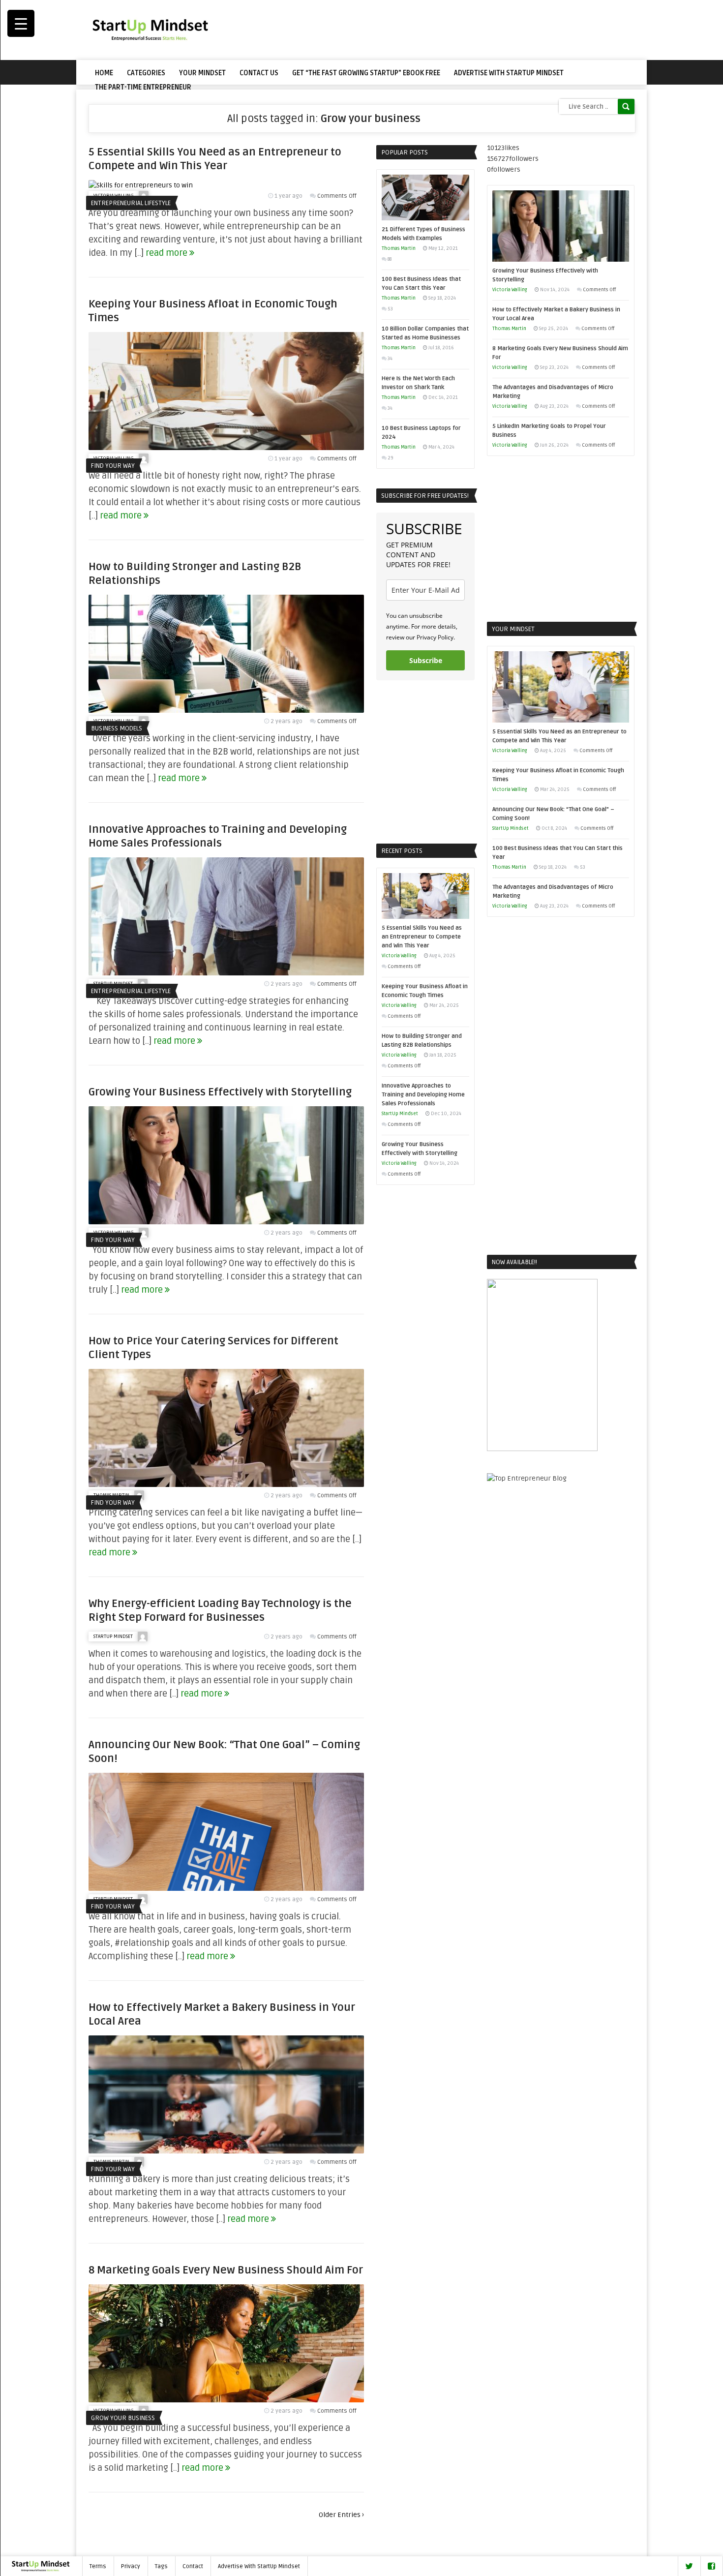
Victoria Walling (399, 956)
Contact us (259, 73)
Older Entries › (341, 2515)
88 (390, 259)
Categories (146, 73)
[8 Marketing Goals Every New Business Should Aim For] (226, 2400)
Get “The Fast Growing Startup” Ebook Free (366, 73)
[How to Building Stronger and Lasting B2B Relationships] (226, 711)
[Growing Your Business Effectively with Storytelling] (226, 1222)
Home (104, 73)
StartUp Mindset (113, 1637)
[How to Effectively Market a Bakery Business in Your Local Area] (226, 2151)
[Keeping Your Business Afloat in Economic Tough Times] (226, 448)
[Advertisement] (455, 30)
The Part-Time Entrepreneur (143, 87)
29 (391, 458)
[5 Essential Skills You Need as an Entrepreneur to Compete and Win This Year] (141, 185)
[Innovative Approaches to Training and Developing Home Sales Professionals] (226, 973)
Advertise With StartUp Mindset (509, 73)
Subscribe (426, 660)
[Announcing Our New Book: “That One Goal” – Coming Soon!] (226, 1889)
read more (167, 253)
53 (390, 309)
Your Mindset (202, 73)
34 (390, 359)
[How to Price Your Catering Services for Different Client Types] (226, 1485)
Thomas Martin (399, 248)
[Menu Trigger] (21, 23)
